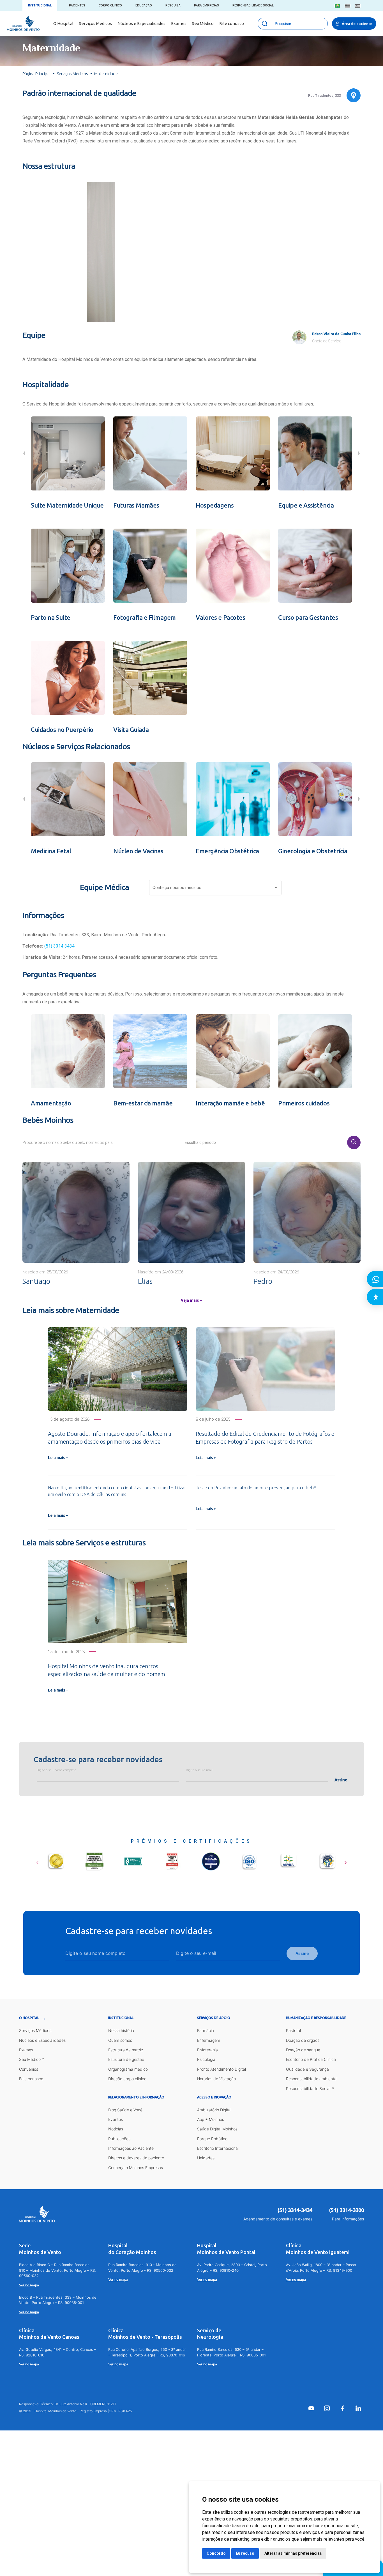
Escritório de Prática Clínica (311, 2059)
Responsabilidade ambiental (312, 2079)
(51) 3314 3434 (59, 946)
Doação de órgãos (303, 2040)
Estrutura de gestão (126, 2059)
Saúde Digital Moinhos (217, 2129)
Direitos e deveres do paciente (136, 2158)
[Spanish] (358, 6)
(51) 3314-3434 (295, 2210)
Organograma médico (128, 2069)
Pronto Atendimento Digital (222, 2069)
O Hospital (63, 23)
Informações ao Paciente (131, 2148)
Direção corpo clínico (127, 2079)
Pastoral (293, 2030)
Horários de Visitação (216, 2079)
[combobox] (216, 889)
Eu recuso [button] (245, 2553)
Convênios (29, 2069)
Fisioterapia (207, 2050)
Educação (144, 5)
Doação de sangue (303, 2050)
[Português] (337, 6)
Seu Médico (203, 23)
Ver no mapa (29, 2285)
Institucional (40, 5)
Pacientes (77, 5)
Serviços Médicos (95, 23)
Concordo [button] (216, 2553)
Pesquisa (173, 5)
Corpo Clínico (110, 5)
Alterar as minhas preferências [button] (293, 2553)
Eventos (116, 2119)
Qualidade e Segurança (307, 2069)
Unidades (206, 2158)
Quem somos (120, 2040)
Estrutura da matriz (126, 2050)
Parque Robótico (212, 2139)
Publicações (119, 2139)
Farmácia (206, 2030)
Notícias (116, 2129)
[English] (348, 6)
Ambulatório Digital (214, 2110)
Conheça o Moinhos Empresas (136, 2168)
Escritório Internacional (218, 2148)
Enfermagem (209, 2040)
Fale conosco (232, 23)
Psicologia (206, 2059)
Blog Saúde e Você (125, 2110)
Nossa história (121, 2030)
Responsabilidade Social (253, 5)
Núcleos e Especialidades (141, 23)
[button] (166, 310)
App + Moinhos (211, 2119)
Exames (179, 23)
